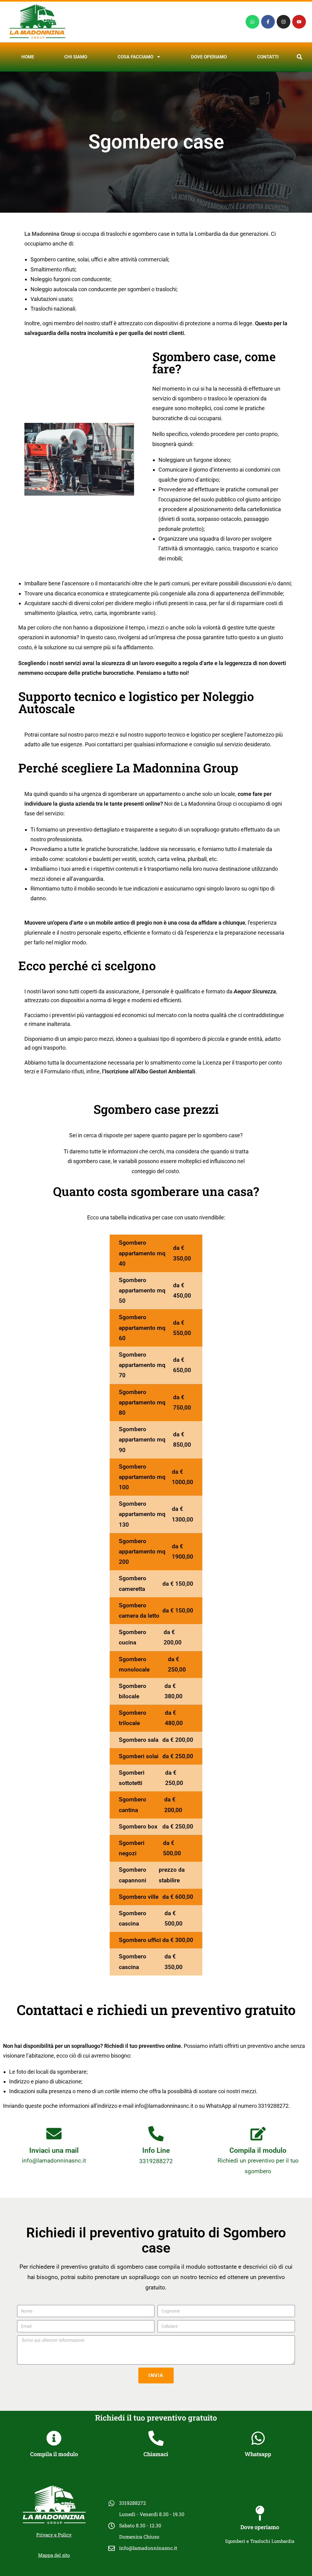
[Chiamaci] (156, 2438)
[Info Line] (156, 2134)
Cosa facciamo (135, 57)
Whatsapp (258, 2454)
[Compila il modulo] (258, 2134)
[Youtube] (299, 22)
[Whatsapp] (252, 22)
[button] (300, 57)
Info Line (156, 2151)
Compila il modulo (258, 2151)
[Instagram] (284, 22)
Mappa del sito (54, 2555)
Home (28, 57)
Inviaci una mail (54, 2151)
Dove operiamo (209, 57)
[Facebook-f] (268, 22)
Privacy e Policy (54, 2535)
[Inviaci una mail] (54, 2134)
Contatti (268, 57)
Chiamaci (156, 2454)
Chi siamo (76, 57)
